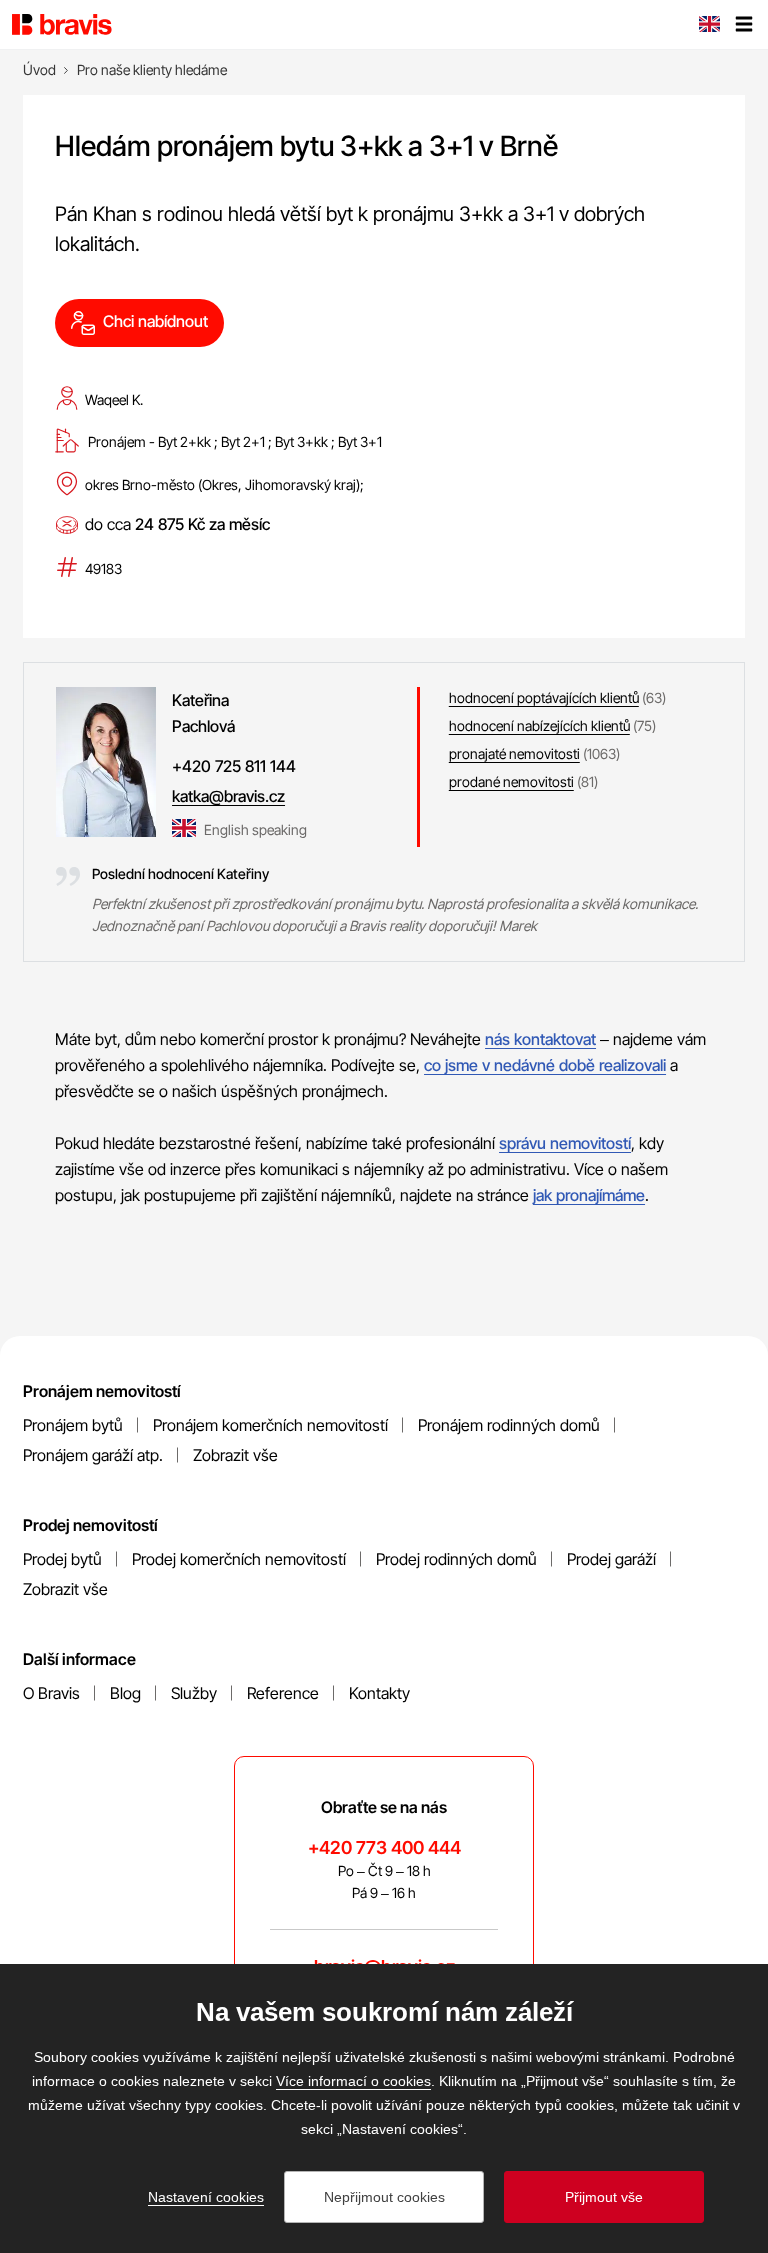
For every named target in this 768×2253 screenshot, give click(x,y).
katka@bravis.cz (228, 796)
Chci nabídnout (155, 321)
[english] (709, 26)
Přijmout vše (604, 2197)
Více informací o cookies (353, 2081)
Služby (194, 1693)
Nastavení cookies (206, 2197)
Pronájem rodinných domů (509, 1425)
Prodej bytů (62, 1559)
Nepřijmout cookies (384, 2197)
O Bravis (51, 1693)
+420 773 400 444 (384, 1847)
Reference (283, 1693)
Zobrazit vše (235, 1455)
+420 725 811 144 (234, 766)
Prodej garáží (611, 1559)
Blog (125, 1693)
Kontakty (379, 1693)
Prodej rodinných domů (456, 1559)
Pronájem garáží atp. (93, 1455)
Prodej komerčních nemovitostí (239, 1559)
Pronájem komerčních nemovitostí (270, 1425)
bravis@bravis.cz (384, 1966)
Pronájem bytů (73, 1425)
